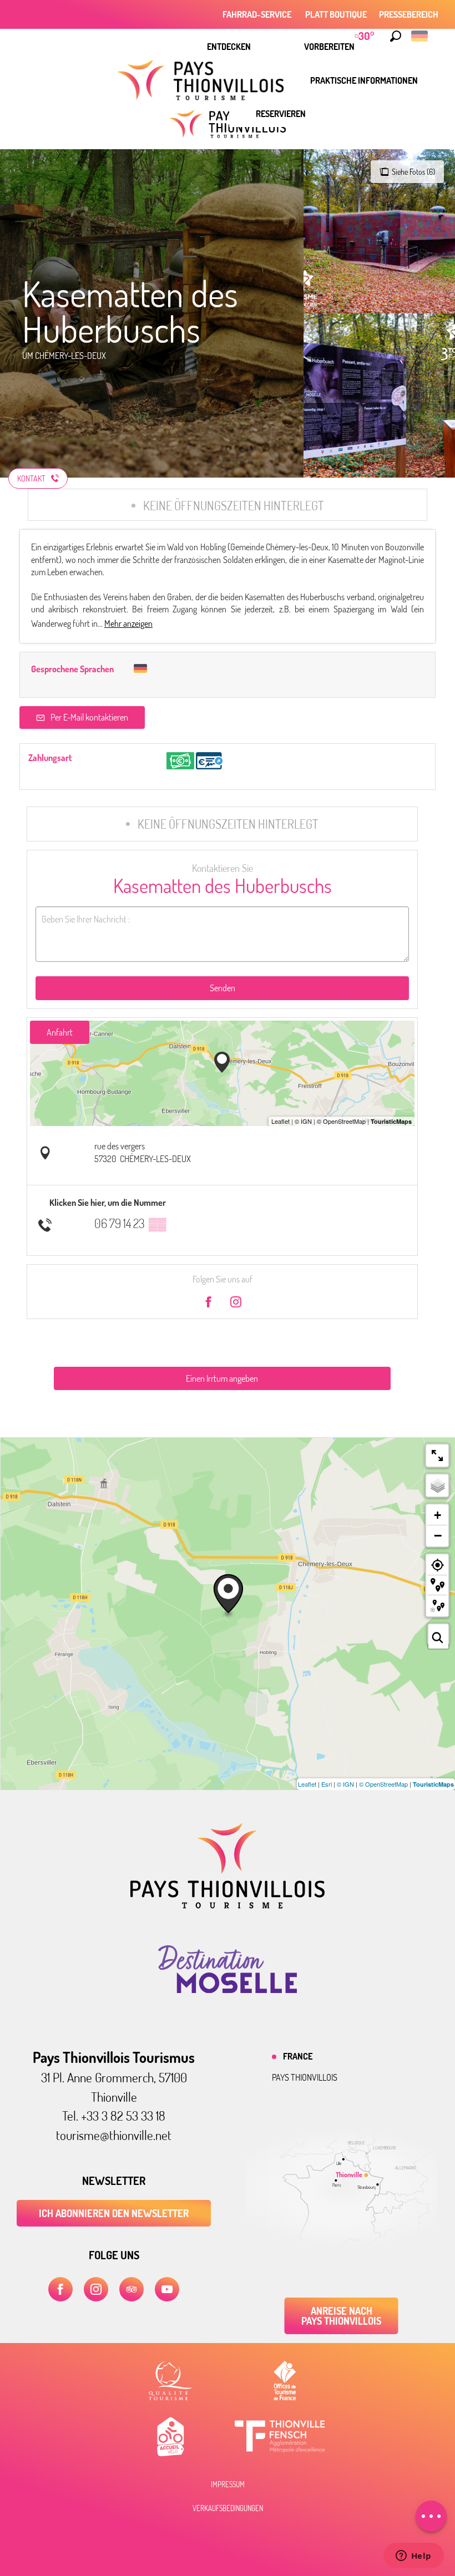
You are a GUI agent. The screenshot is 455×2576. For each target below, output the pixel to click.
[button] (396, 36)
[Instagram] (96, 2289)
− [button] (438, 1535)
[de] (420, 36)
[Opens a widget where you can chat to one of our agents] (413, 2557)
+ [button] (438, 1515)
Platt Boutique (336, 14)
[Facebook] (60, 2289)
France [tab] (298, 2056)
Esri (327, 1784)
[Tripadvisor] (132, 2289)
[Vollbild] (437, 1456)
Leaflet (307, 1784)
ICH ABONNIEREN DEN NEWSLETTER (114, 2213)
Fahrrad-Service (258, 14)
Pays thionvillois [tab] (305, 2077)
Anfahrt (60, 1032)
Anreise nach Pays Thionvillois (341, 2316)
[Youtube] (167, 2289)
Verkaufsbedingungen (228, 2508)
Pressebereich (409, 14)
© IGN (345, 1784)
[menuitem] (229, 47)
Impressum (228, 2484)
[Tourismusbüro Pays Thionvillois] (228, 1905)
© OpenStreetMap (383, 1784)
